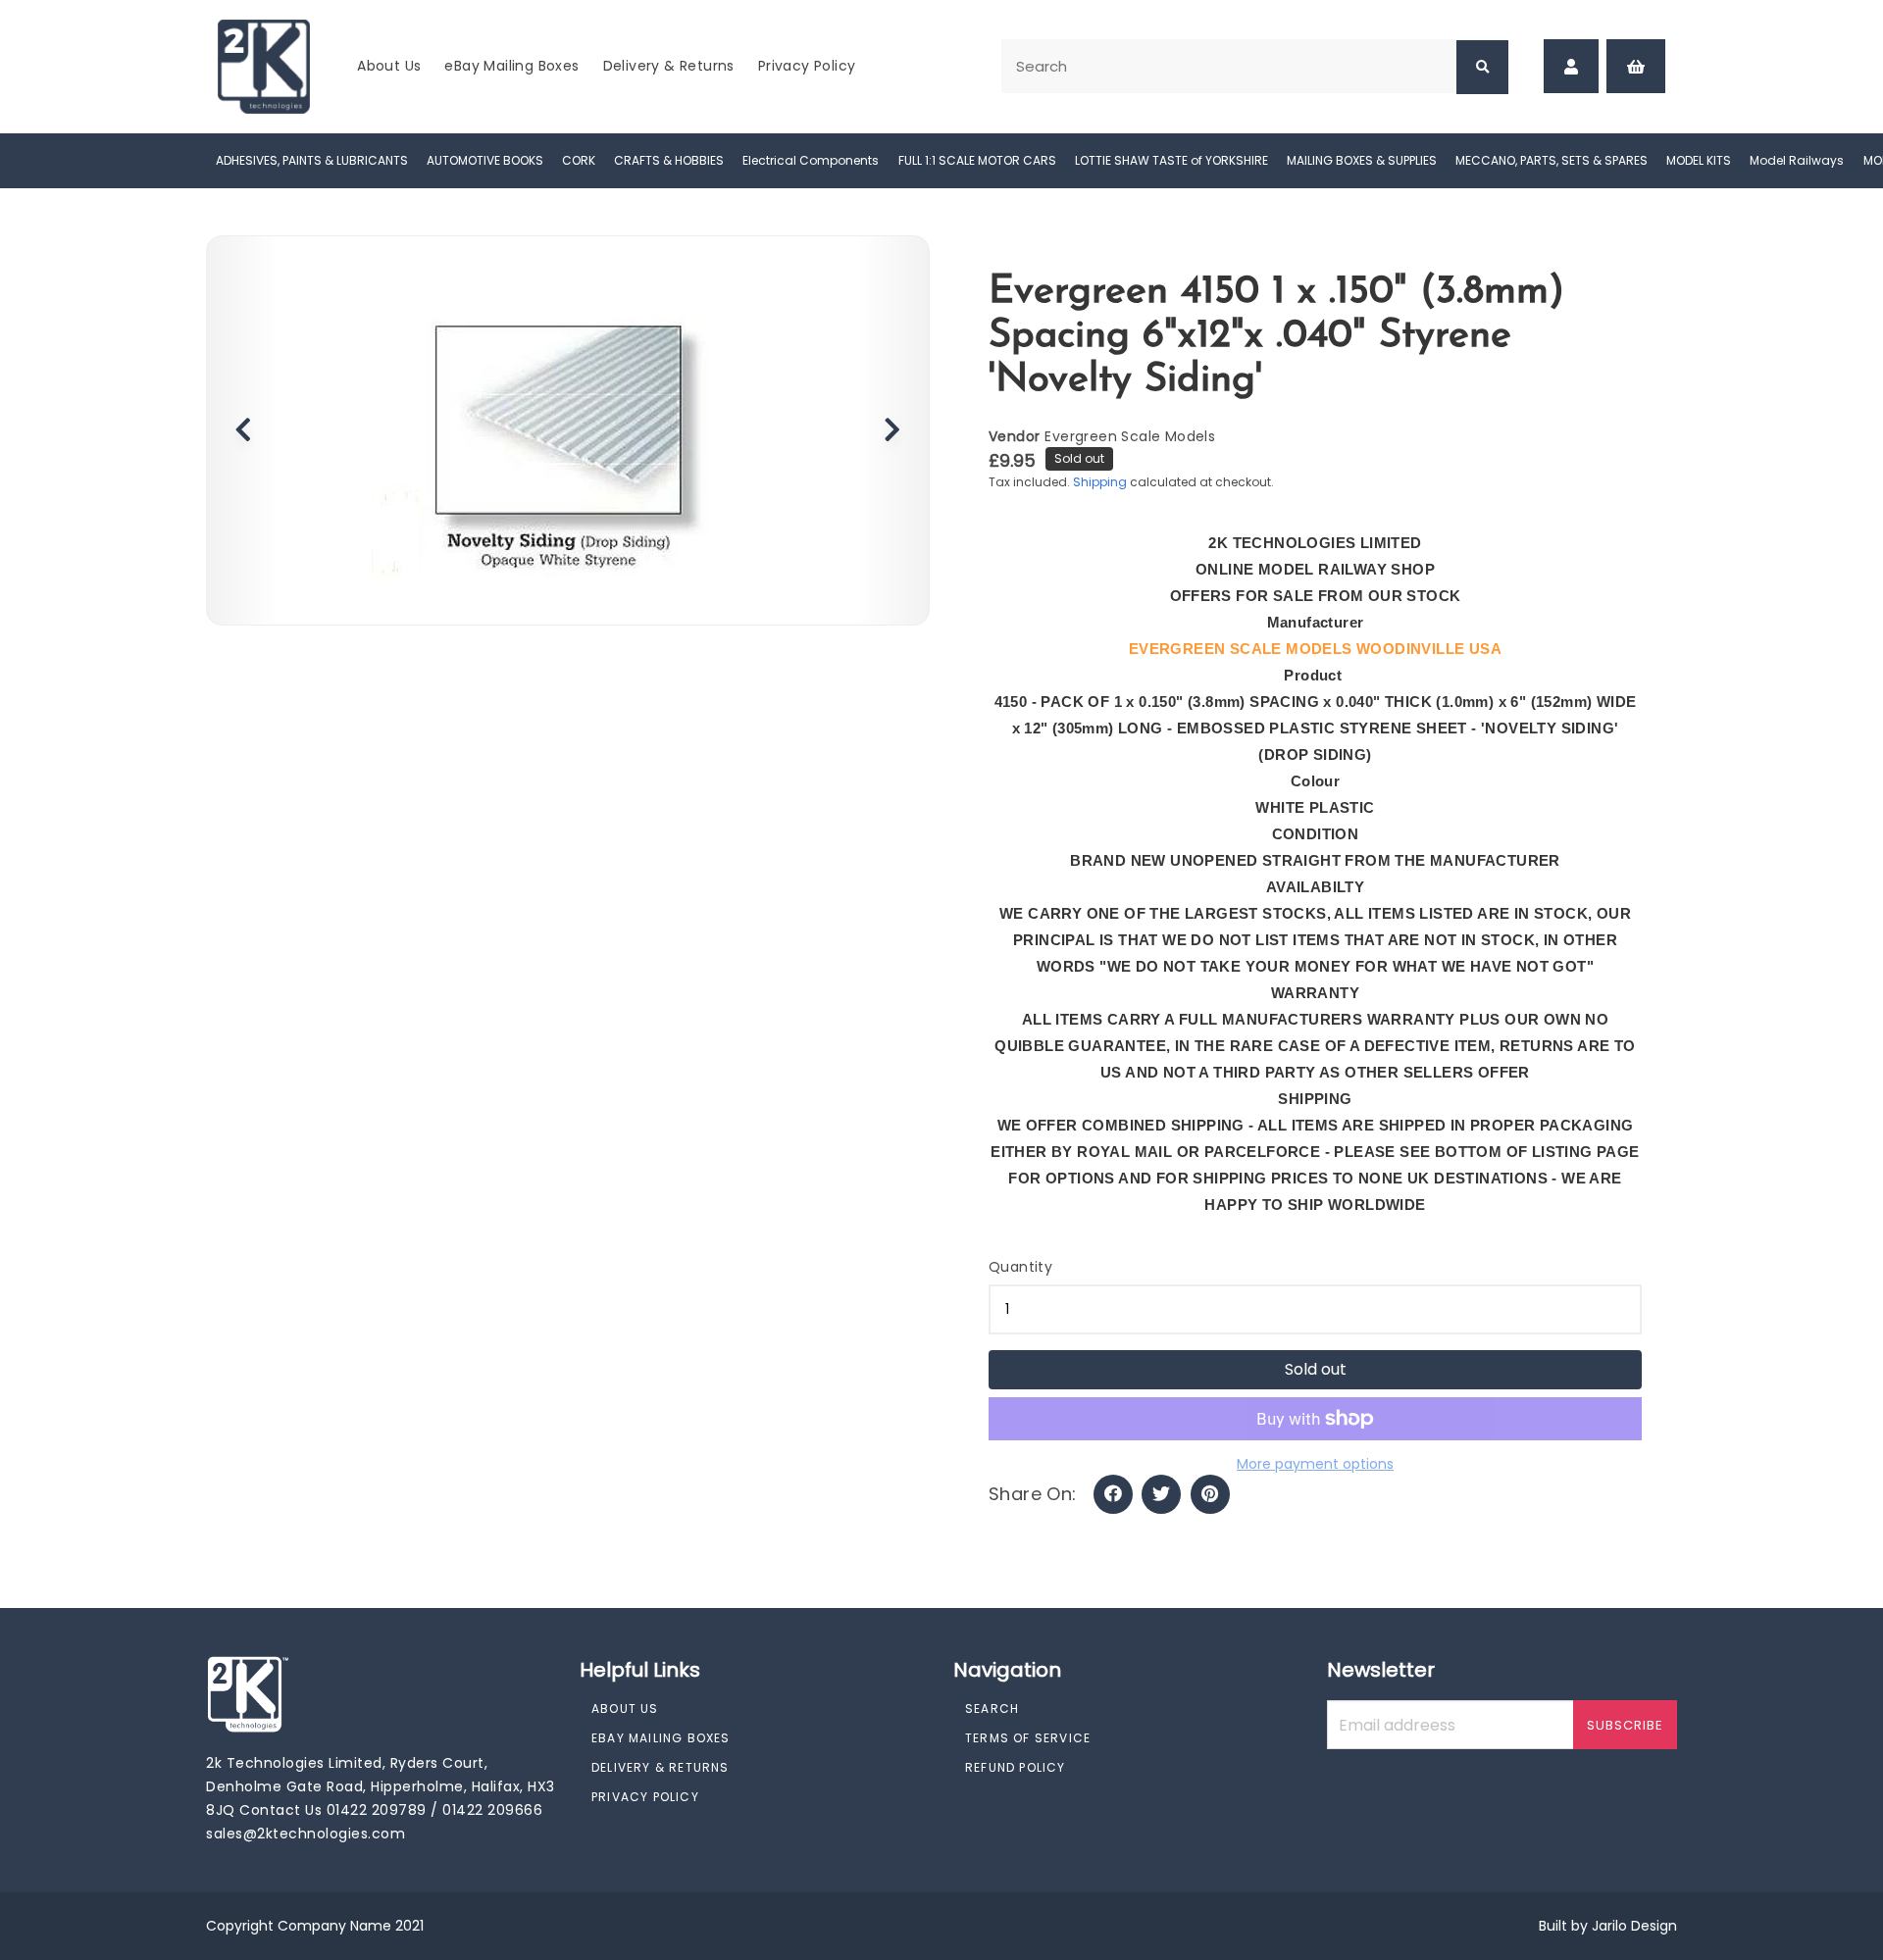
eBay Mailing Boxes (511, 66)
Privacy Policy (807, 66)
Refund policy (1016, 1767)
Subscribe (1625, 1725)
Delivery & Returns (669, 66)
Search (992, 1709)
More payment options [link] (1315, 1464)
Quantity (1020, 1267)
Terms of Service (1028, 1738)
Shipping (1100, 482)
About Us (389, 66)
